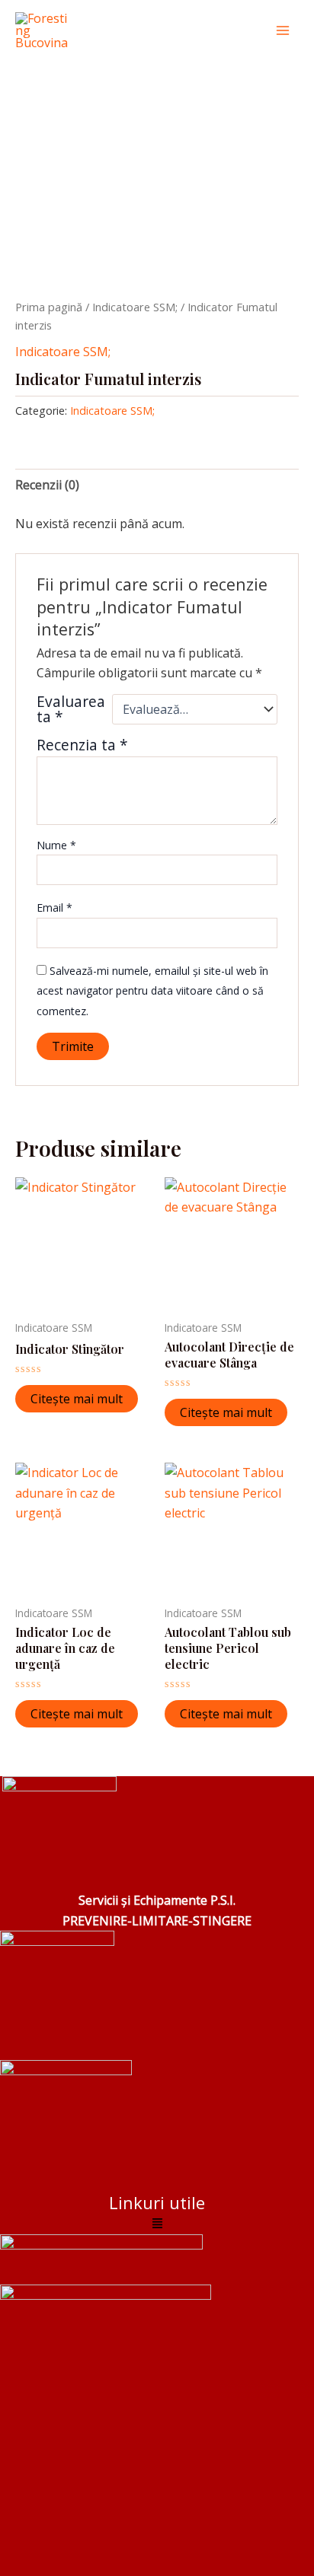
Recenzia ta (82, 745)
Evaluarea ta (71, 709)
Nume (56, 845)
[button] (157, 2224)
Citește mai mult (77, 1399)
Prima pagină (49, 307)
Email (54, 907)
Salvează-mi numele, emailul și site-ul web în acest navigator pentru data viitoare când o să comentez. (152, 991)
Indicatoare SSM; (135, 307)
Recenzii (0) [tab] (47, 485)
